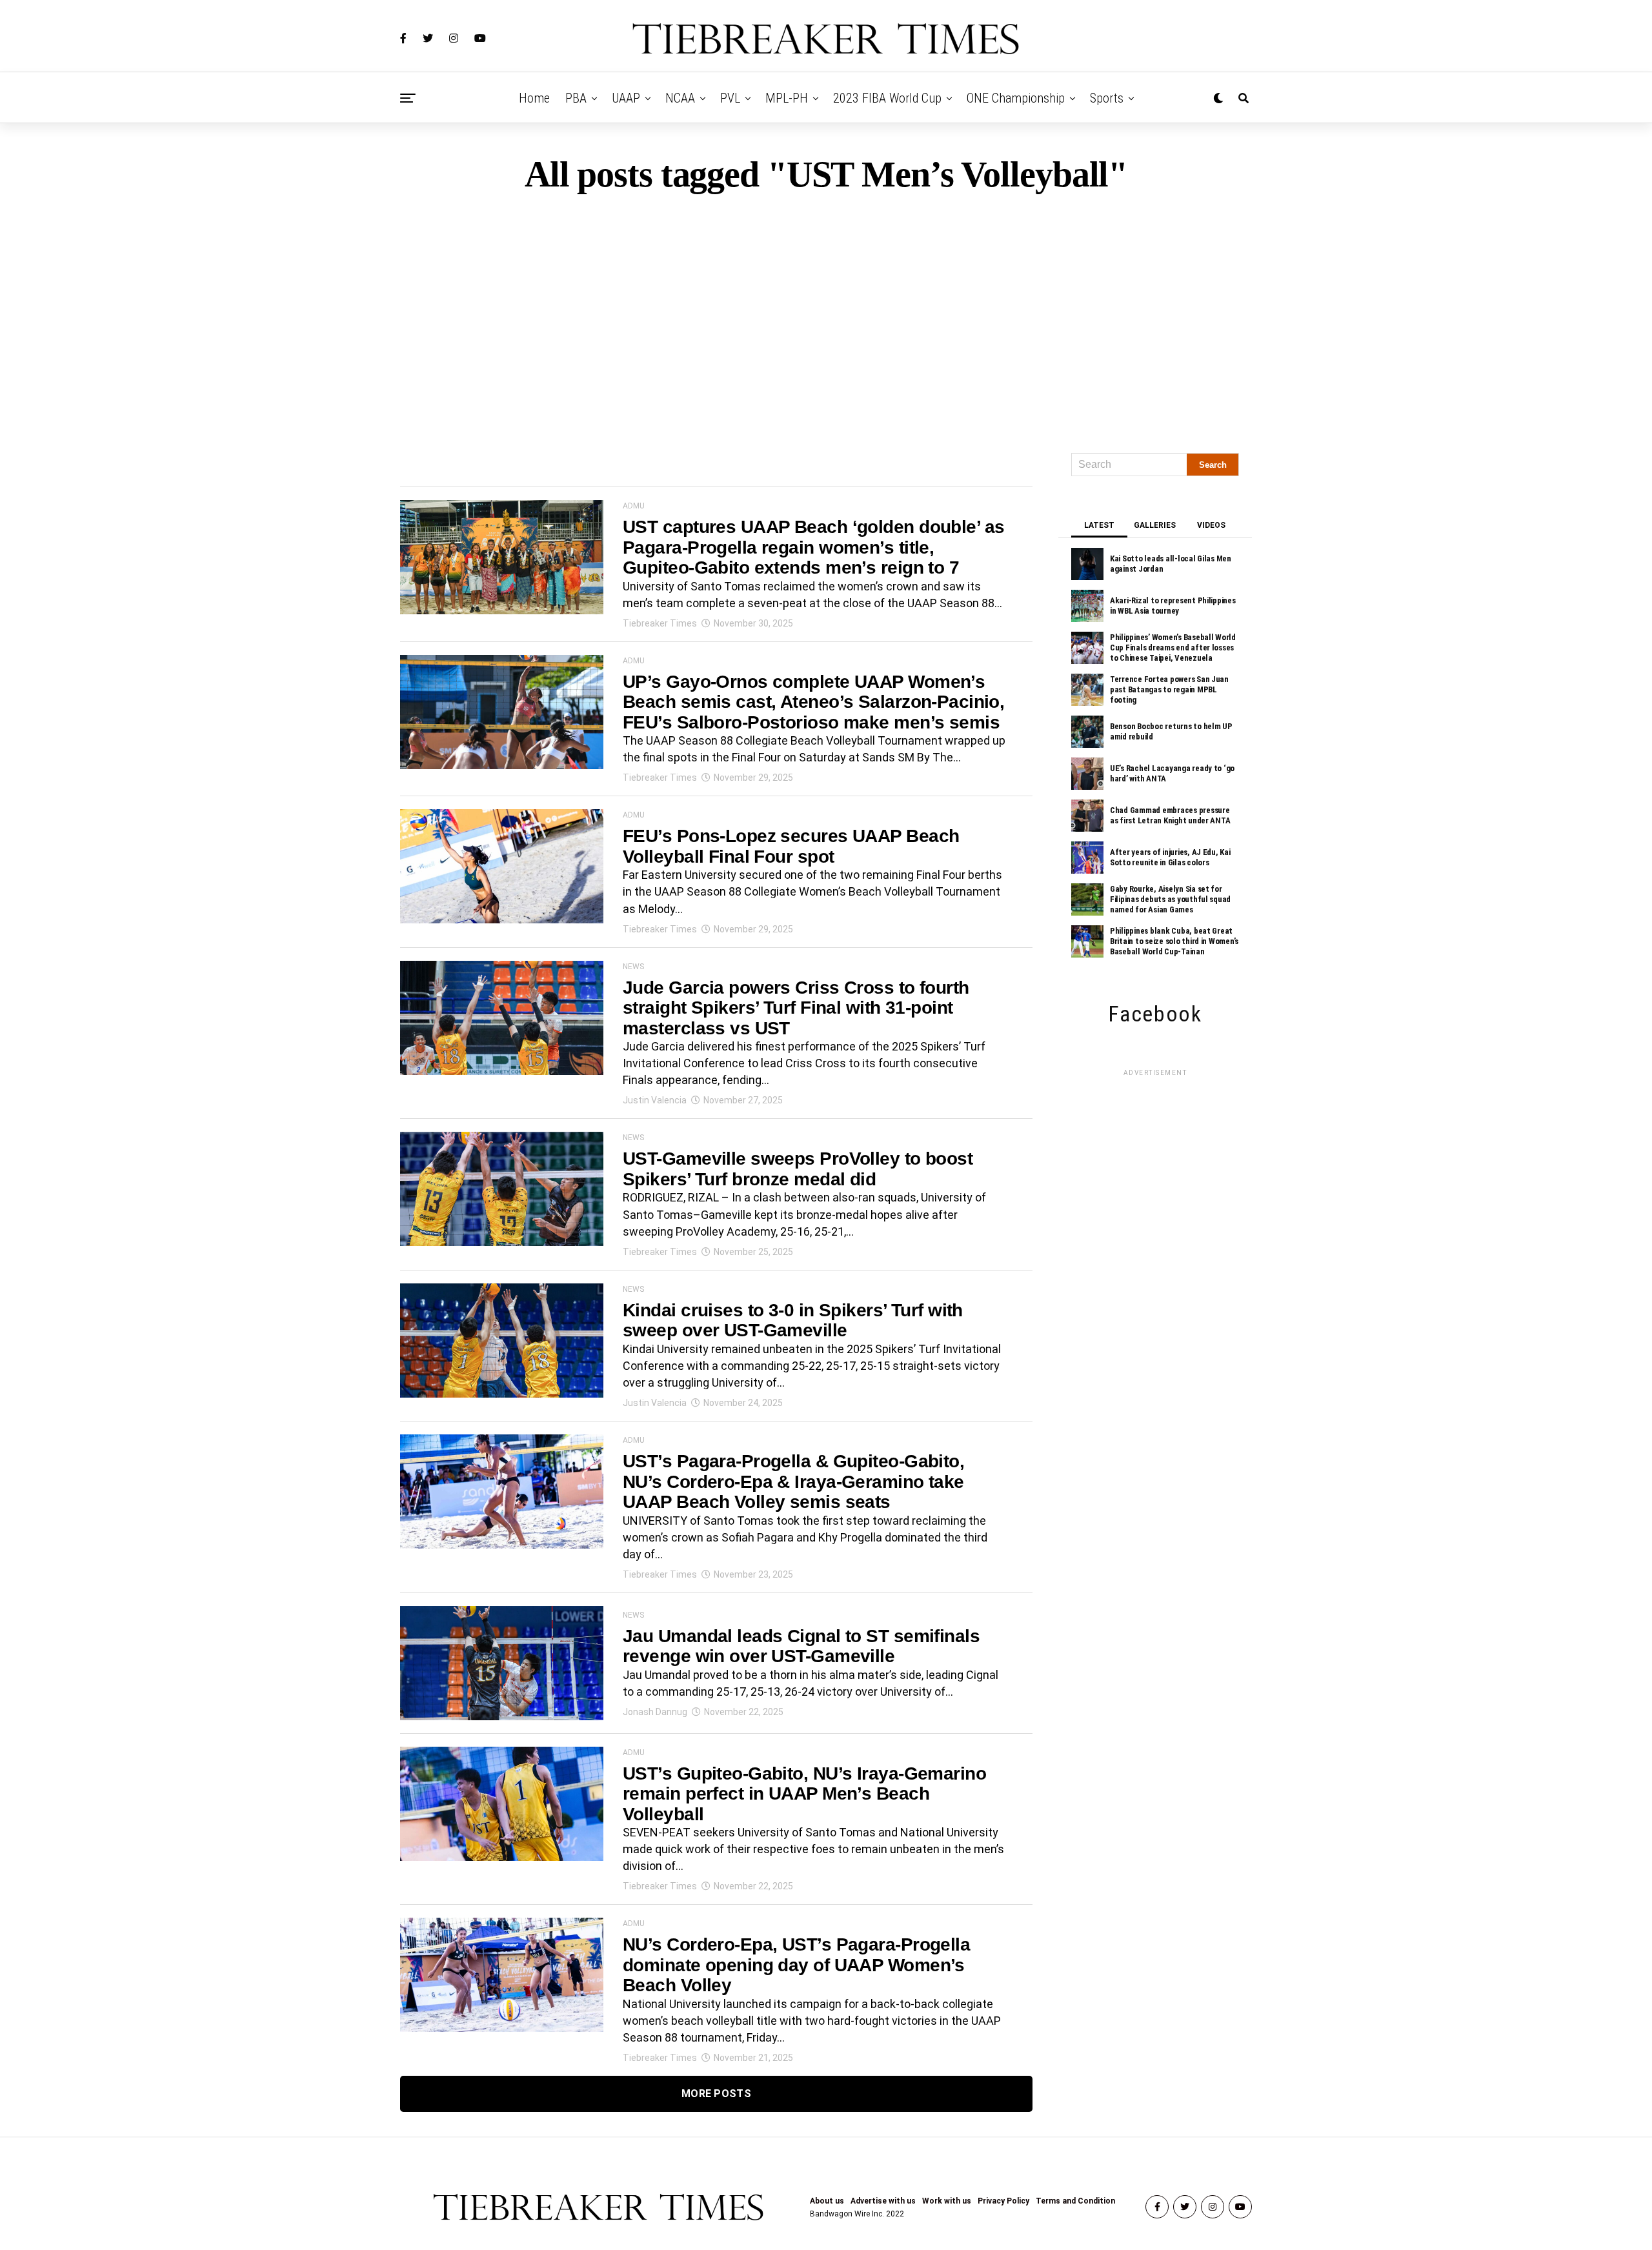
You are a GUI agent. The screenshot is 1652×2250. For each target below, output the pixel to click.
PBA (576, 98)
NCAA (680, 98)
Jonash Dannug (655, 1712)
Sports (1107, 98)
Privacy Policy (1003, 2201)
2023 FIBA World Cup (887, 98)
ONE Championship (1016, 98)
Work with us (947, 2201)
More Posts (716, 2094)
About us (827, 2201)
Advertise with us (883, 2201)
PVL (730, 98)
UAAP (626, 98)
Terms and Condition (1075, 2201)
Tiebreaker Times (660, 623)
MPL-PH (787, 98)
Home (534, 98)
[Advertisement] (826, 317)
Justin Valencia (655, 1100)
